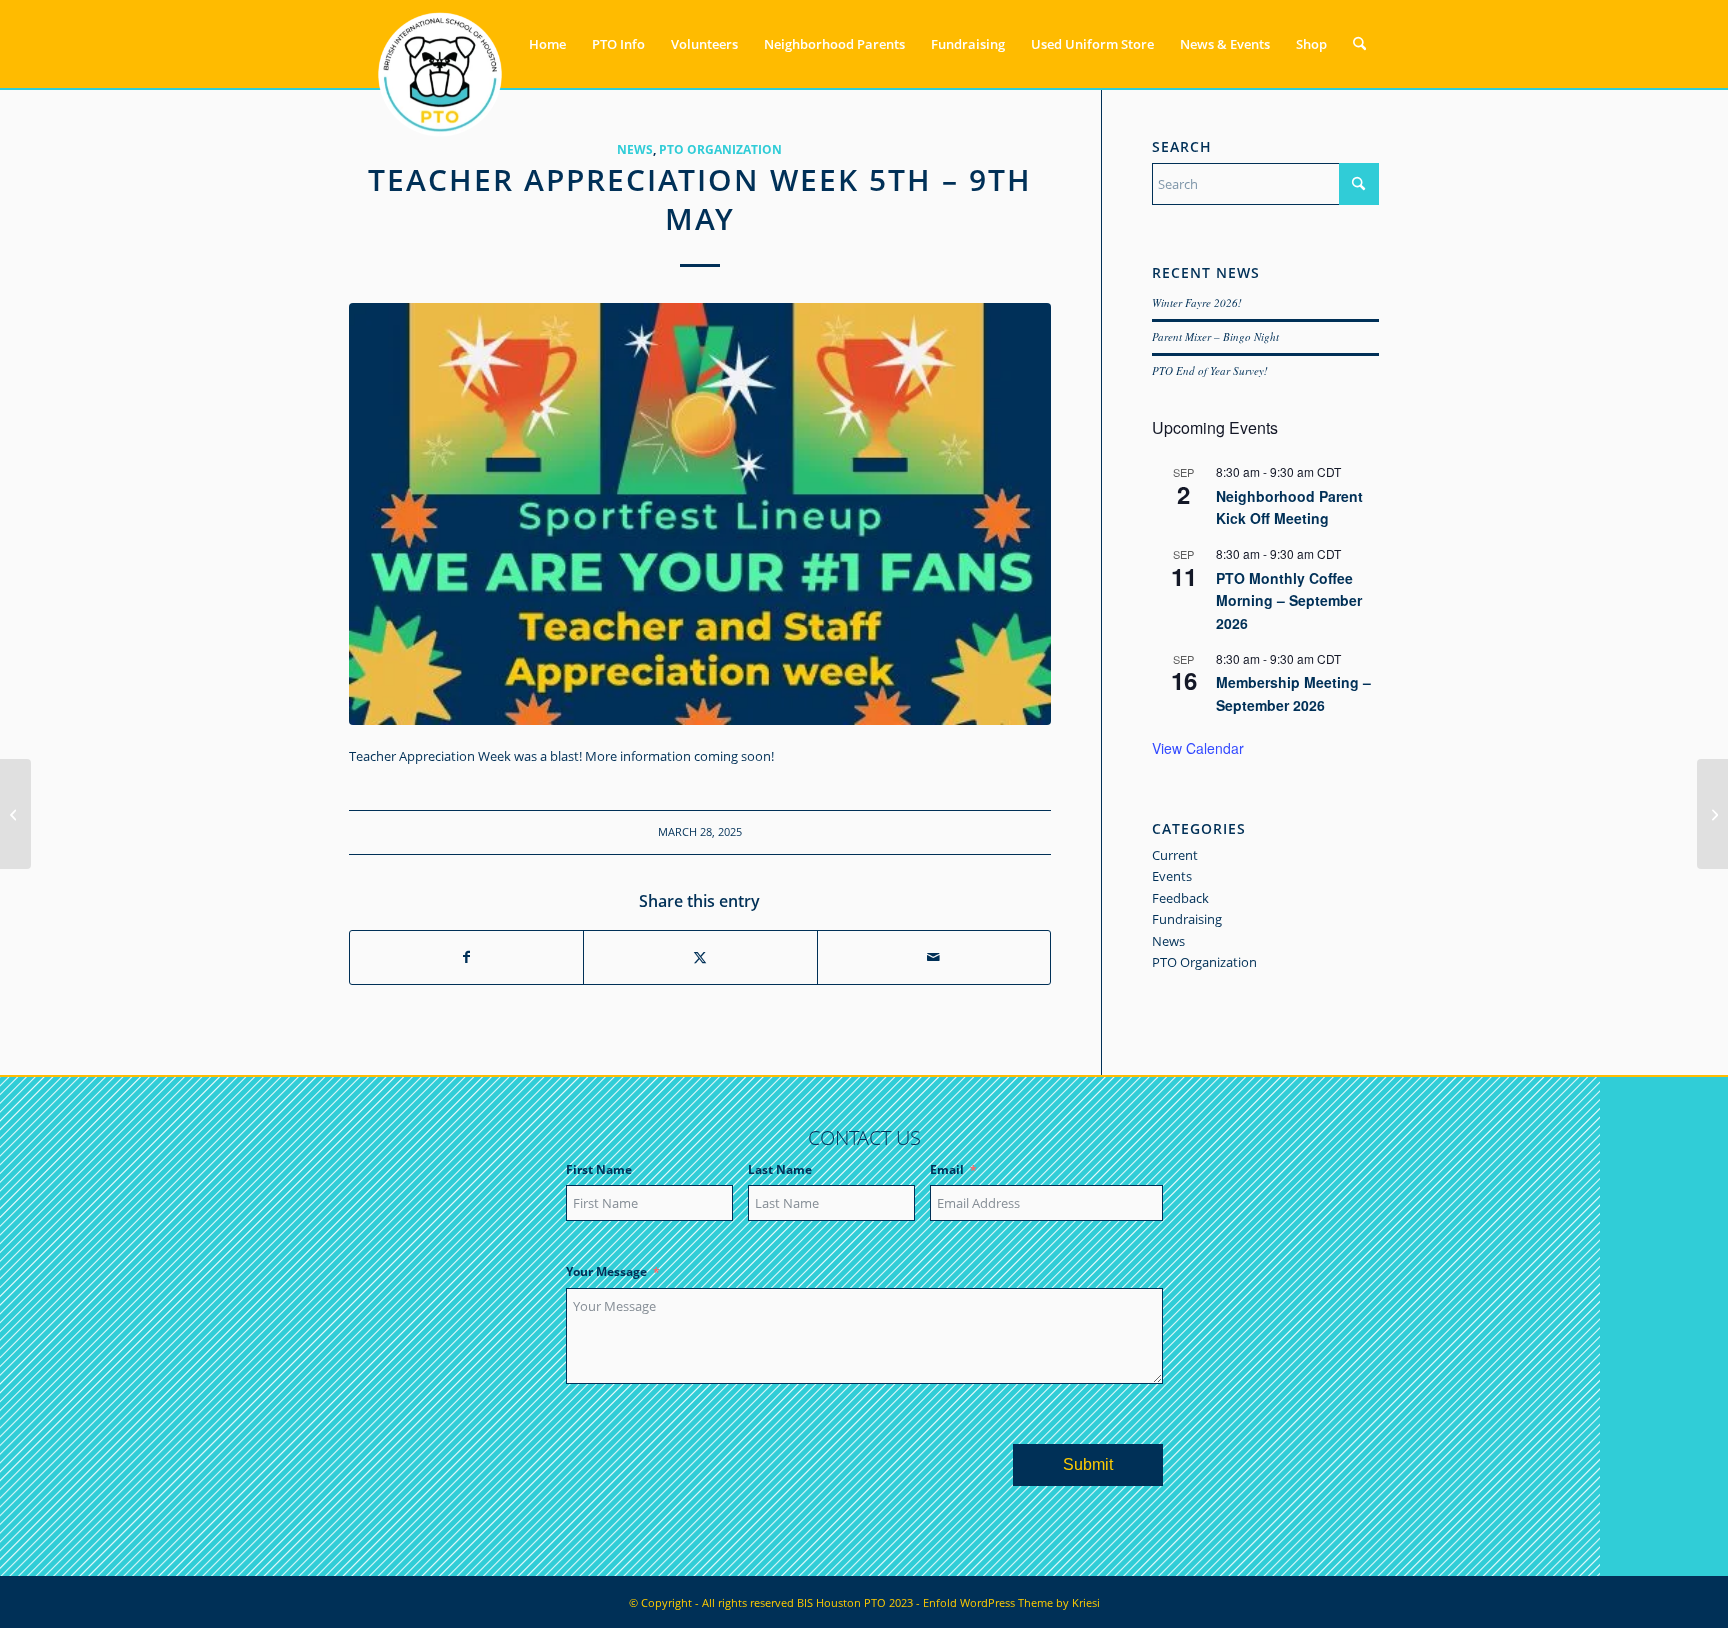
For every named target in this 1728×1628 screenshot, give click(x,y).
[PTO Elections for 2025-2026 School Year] (15, 814)
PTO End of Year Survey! (1210, 370)
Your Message (606, 1271)
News (635, 149)
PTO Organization (720, 149)
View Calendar (1198, 748)
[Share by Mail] (934, 957)
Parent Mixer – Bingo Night (1215, 336)
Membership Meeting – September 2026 (1293, 693)
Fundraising (1187, 919)
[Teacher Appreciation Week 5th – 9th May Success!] (1712, 814)
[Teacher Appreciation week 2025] (700, 513)
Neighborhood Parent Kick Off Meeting (1289, 507)
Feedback (1180, 898)
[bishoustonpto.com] (440, 44)
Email (947, 1169)
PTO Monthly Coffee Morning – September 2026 (1289, 600)
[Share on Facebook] (466, 957)
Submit (1088, 1464)
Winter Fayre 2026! (1197, 302)
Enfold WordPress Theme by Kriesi (1011, 1602)
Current (1175, 855)
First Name (599, 1169)
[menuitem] (547, 44)
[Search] (1359, 44)
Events (1172, 876)
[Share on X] (700, 957)
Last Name (780, 1169)
